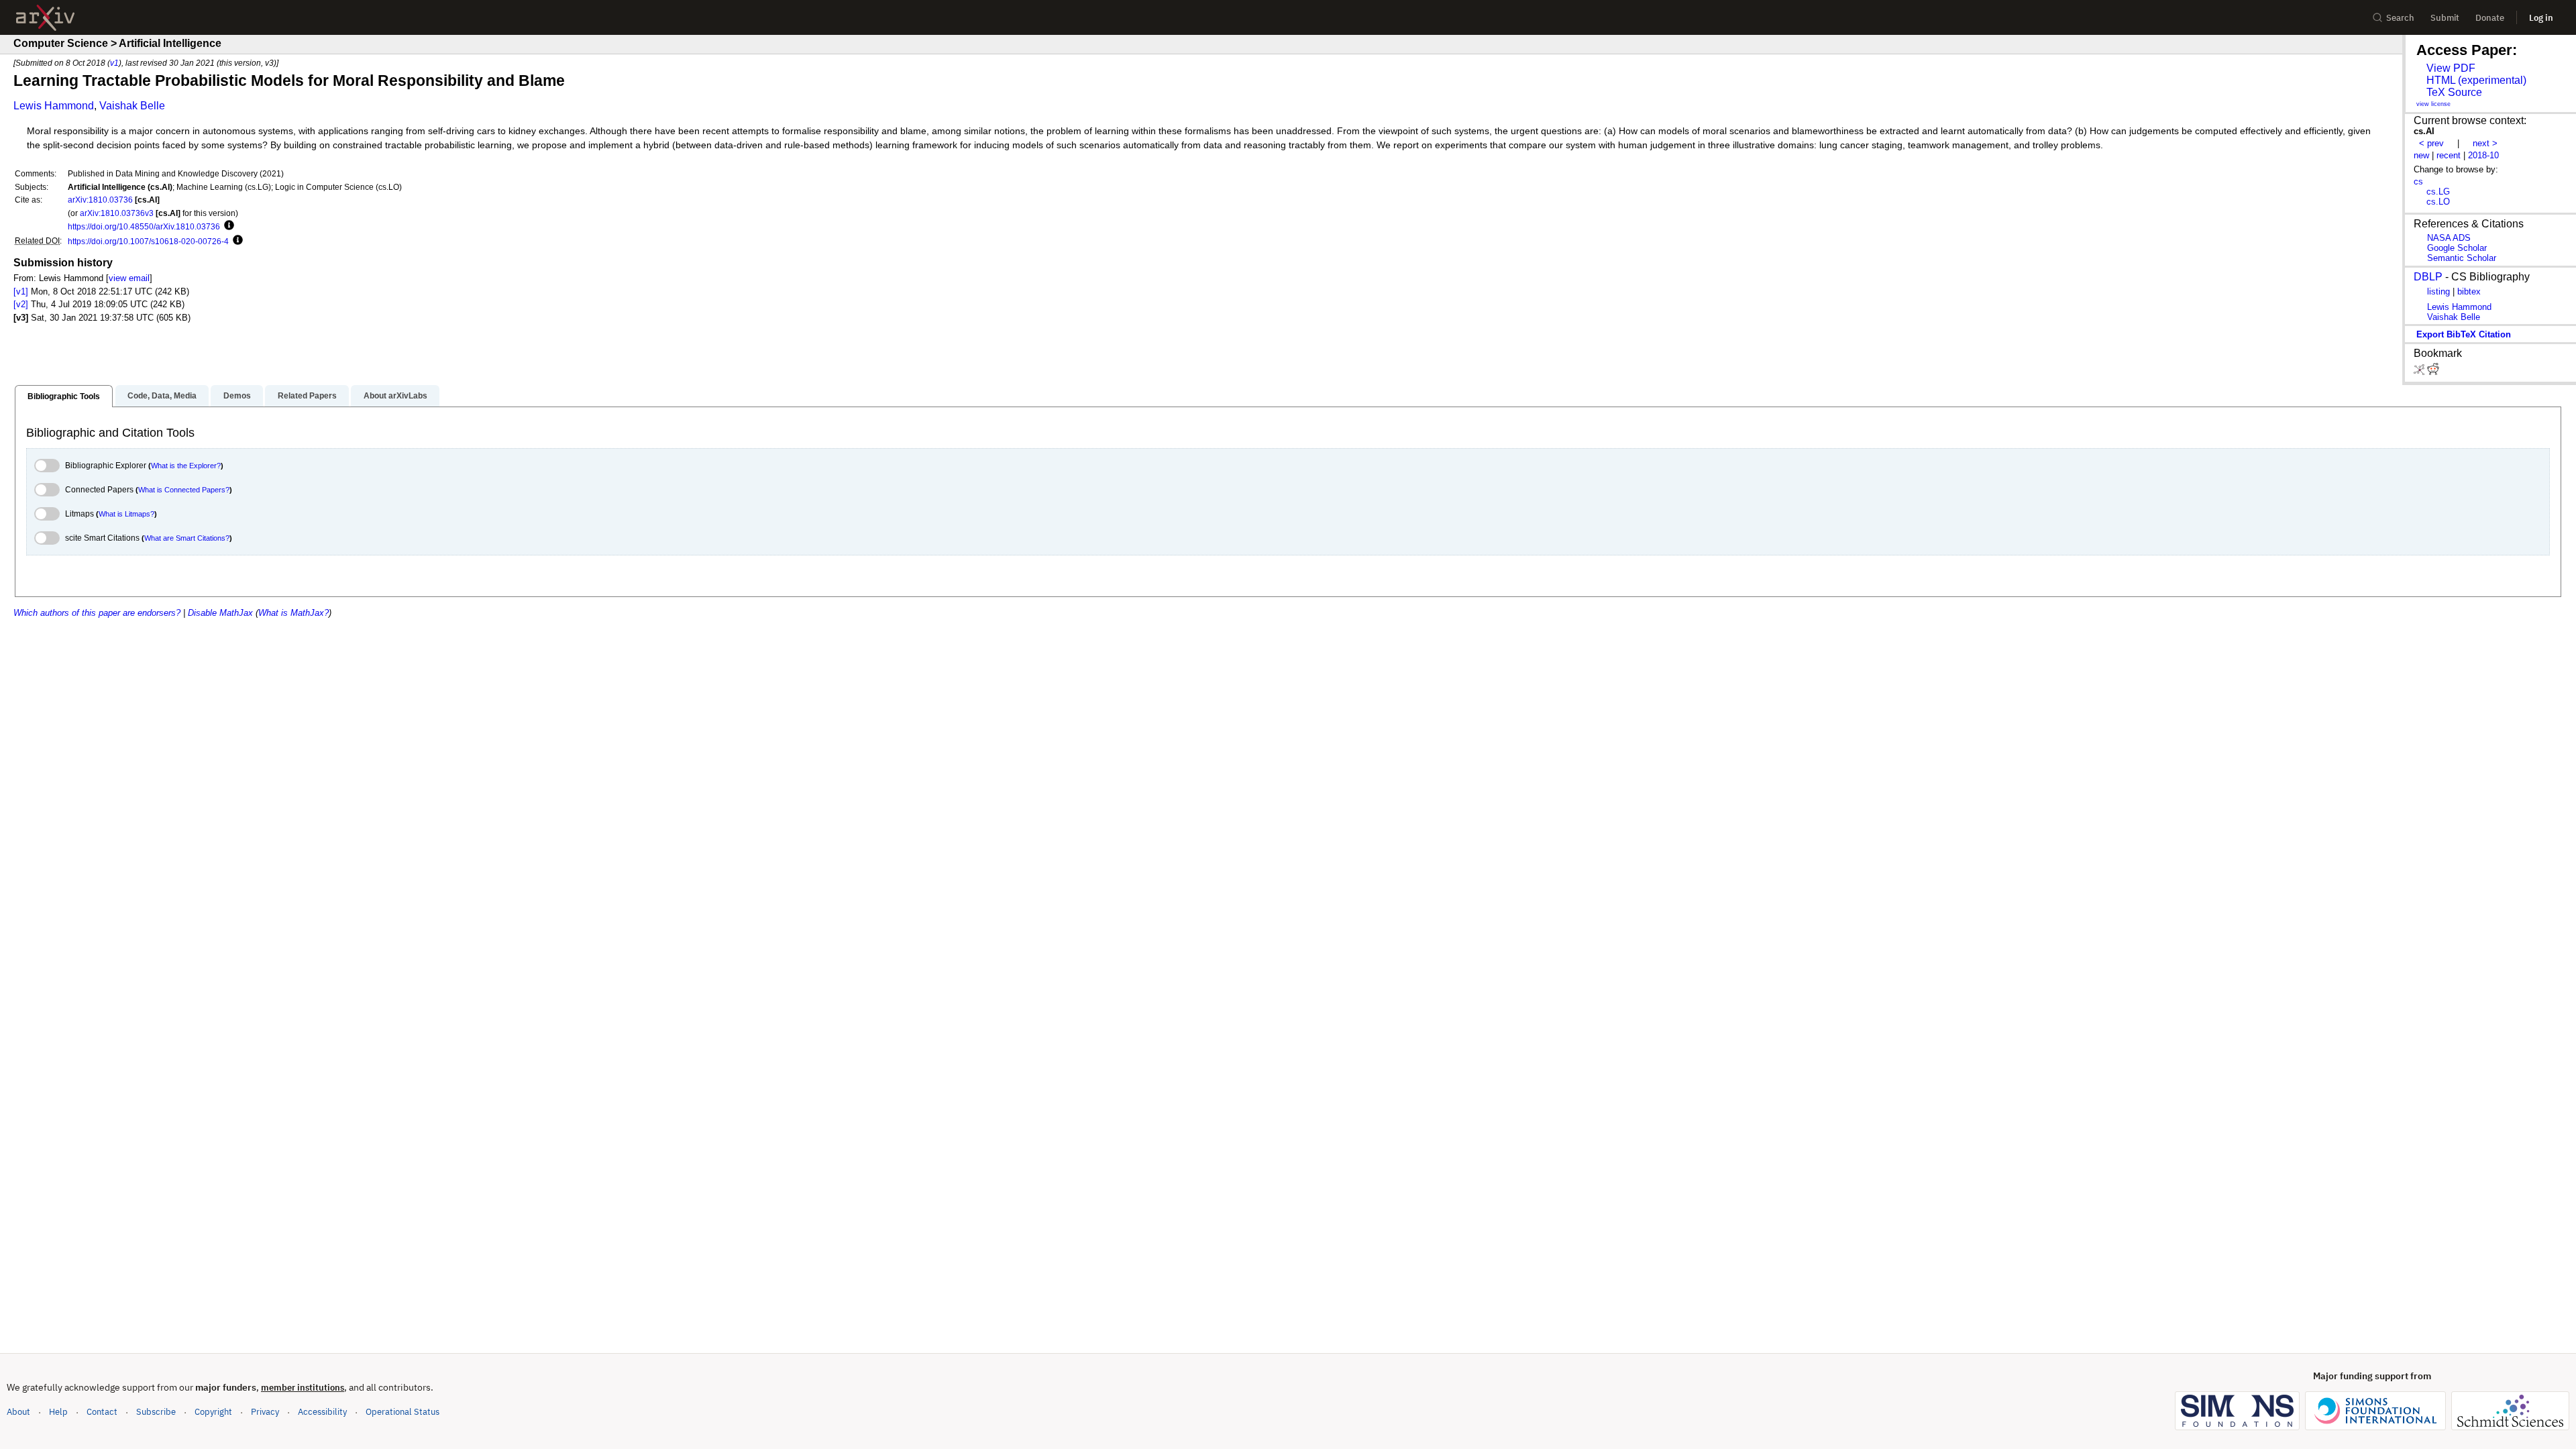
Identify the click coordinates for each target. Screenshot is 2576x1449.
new (2421, 155)
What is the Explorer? (186, 466)
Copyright (213, 1412)
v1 (114, 63)
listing (2438, 291)
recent (2449, 155)
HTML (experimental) (2476, 80)
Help (58, 1412)
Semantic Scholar (2462, 258)
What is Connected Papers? (184, 490)
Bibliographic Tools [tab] (64, 396)
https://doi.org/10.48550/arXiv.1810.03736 (144, 226)
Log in (2541, 18)
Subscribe (156, 1412)
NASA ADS (2449, 238)
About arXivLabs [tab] (395, 396)
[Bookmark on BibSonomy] (2420, 372)
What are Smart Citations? (187, 538)
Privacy (265, 1412)
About (18, 1412)
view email (129, 278)
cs (2418, 181)
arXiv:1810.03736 (100, 200)
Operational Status (402, 1411)
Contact (102, 1412)
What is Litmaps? (126, 514)
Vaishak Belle (132, 106)
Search (2400, 18)
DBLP (2428, 277)
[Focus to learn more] (227, 226)
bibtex (2469, 291)
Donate (2490, 18)
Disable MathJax (220, 613)
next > (2485, 143)
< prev (2431, 143)
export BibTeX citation (2464, 334)
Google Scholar (2457, 248)
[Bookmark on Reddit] (2433, 372)
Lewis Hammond (54, 106)
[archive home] (45, 18)
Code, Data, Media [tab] (162, 396)
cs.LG (2438, 192)
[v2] (21, 304)
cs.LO (2438, 202)
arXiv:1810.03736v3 (117, 213)
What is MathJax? (293, 613)
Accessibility (322, 1412)
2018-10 (2483, 155)
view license (2433, 104)
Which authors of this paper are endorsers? (97, 613)
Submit (2445, 18)
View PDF (2451, 68)
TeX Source (2454, 92)
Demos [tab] (237, 396)
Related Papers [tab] (307, 396)
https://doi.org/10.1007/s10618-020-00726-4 (148, 241)
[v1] (21, 291)
